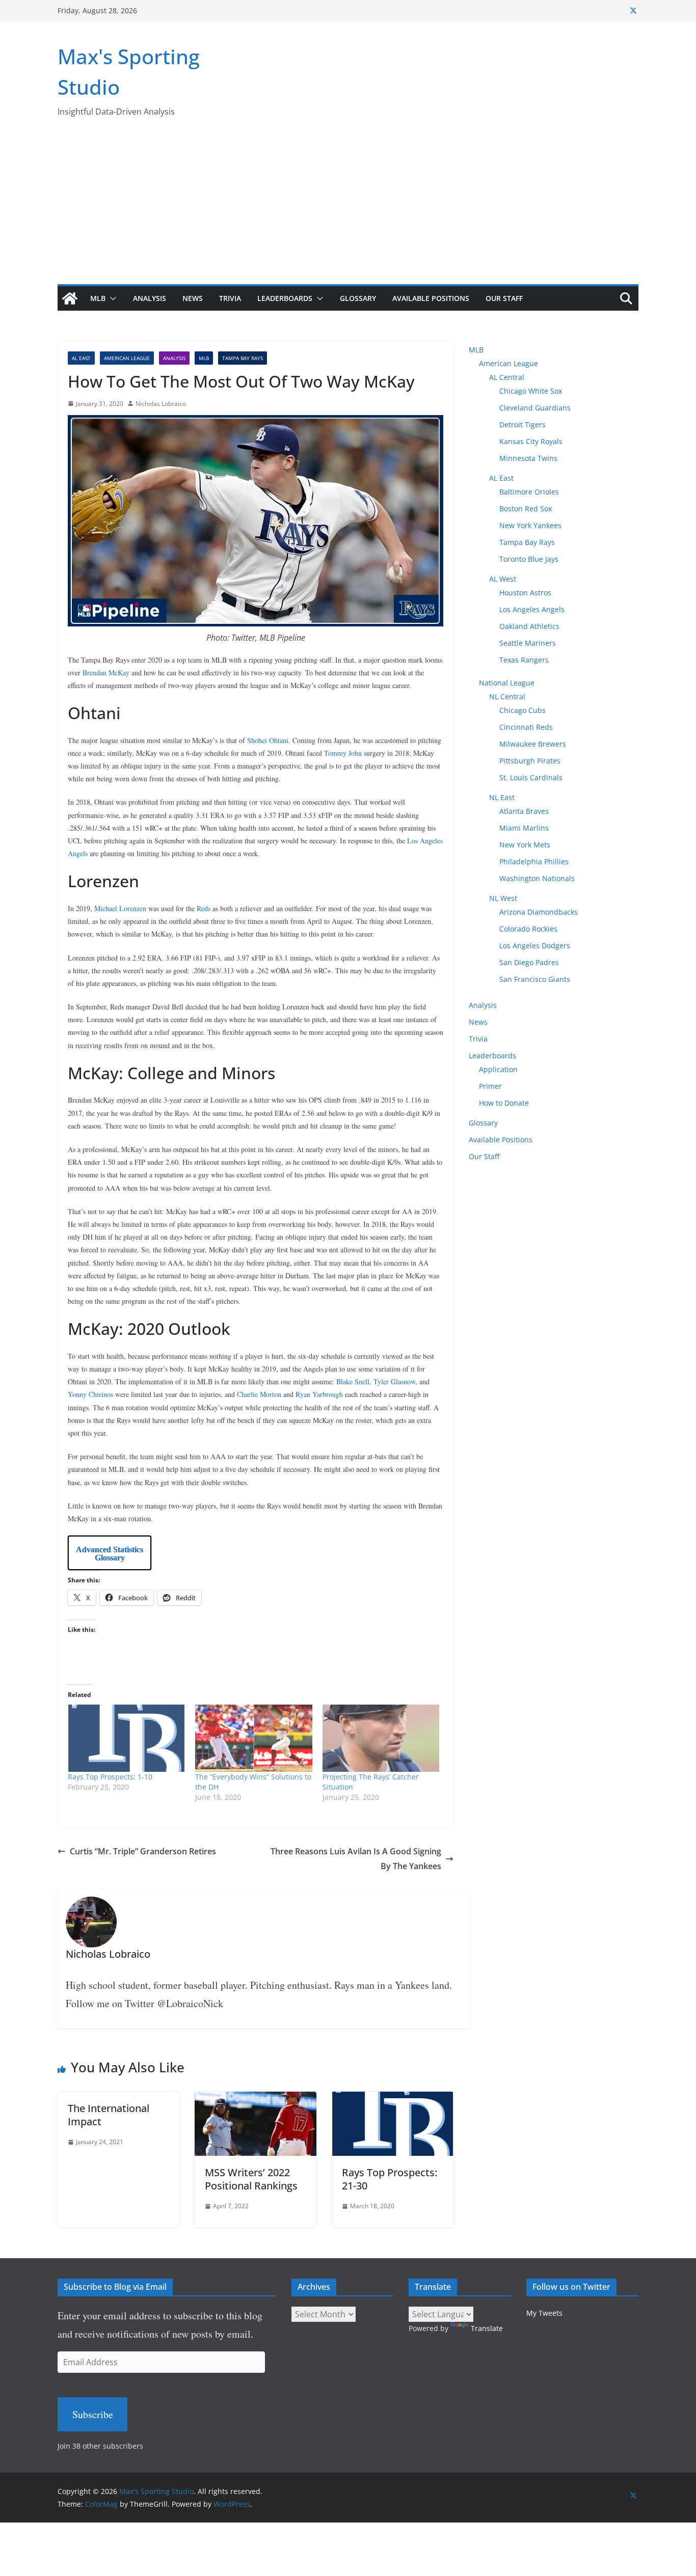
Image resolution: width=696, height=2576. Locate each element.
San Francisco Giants (535, 979)
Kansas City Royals (531, 441)
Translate (487, 2328)
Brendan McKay (106, 673)
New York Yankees (530, 525)
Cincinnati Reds (526, 727)
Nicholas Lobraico (161, 404)
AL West (503, 579)
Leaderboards (285, 298)
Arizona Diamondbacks (539, 912)
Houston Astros (525, 593)
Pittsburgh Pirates (530, 761)
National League (507, 683)
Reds (204, 908)
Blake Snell (353, 1381)
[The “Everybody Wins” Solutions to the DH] (254, 1738)
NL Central (507, 696)
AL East (81, 358)
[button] (111, 298)
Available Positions (431, 298)
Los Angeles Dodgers (535, 946)
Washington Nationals (537, 878)
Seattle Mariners (528, 643)
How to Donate (504, 1103)
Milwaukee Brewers (533, 744)
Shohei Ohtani (268, 740)
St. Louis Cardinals (531, 777)
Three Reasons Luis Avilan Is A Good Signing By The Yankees (356, 1859)
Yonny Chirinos (90, 1394)
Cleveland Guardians (535, 408)
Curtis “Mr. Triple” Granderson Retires (143, 1851)
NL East (502, 797)
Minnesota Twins (528, 458)
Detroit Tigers (523, 424)
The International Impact (109, 2115)
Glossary (358, 298)
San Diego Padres (529, 962)
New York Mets (525, 845)
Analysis (150, 298)
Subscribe (93, 2414)
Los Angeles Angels (532, 609)
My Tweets (544, 2313)
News (193, 298)
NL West (503, 898)
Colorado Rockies (528, 929)
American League (127, 358)
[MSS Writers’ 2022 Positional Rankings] (256, 2099)
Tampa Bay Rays (243, 358)
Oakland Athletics (529, 626)
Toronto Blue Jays (529, 559)
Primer (490, 1086)
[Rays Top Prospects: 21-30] (393, 2099)
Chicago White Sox (531, 391)
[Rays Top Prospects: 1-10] (126, 1738)
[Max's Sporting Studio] (70, 298)
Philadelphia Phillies (534, 861)
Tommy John (343, 753)
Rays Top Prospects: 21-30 (390, 2179)
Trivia (230, 298)
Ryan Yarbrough (319, 1394)
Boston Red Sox (526, 509)
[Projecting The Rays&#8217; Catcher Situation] (381, 1738)
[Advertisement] (348, 208)
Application (498, 1069)
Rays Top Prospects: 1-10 (110, 1777)
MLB (98, 298)
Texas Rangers (524, 660)
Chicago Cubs (523, 710)
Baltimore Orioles (529, 492)
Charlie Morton (259, 1394)
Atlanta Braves (524, 811)
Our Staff (504, 298)
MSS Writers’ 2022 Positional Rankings (251, 2179)
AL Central (507, 377)
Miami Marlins (524, 828)
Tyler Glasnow (394, 1381)
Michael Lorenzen (120, 908)
